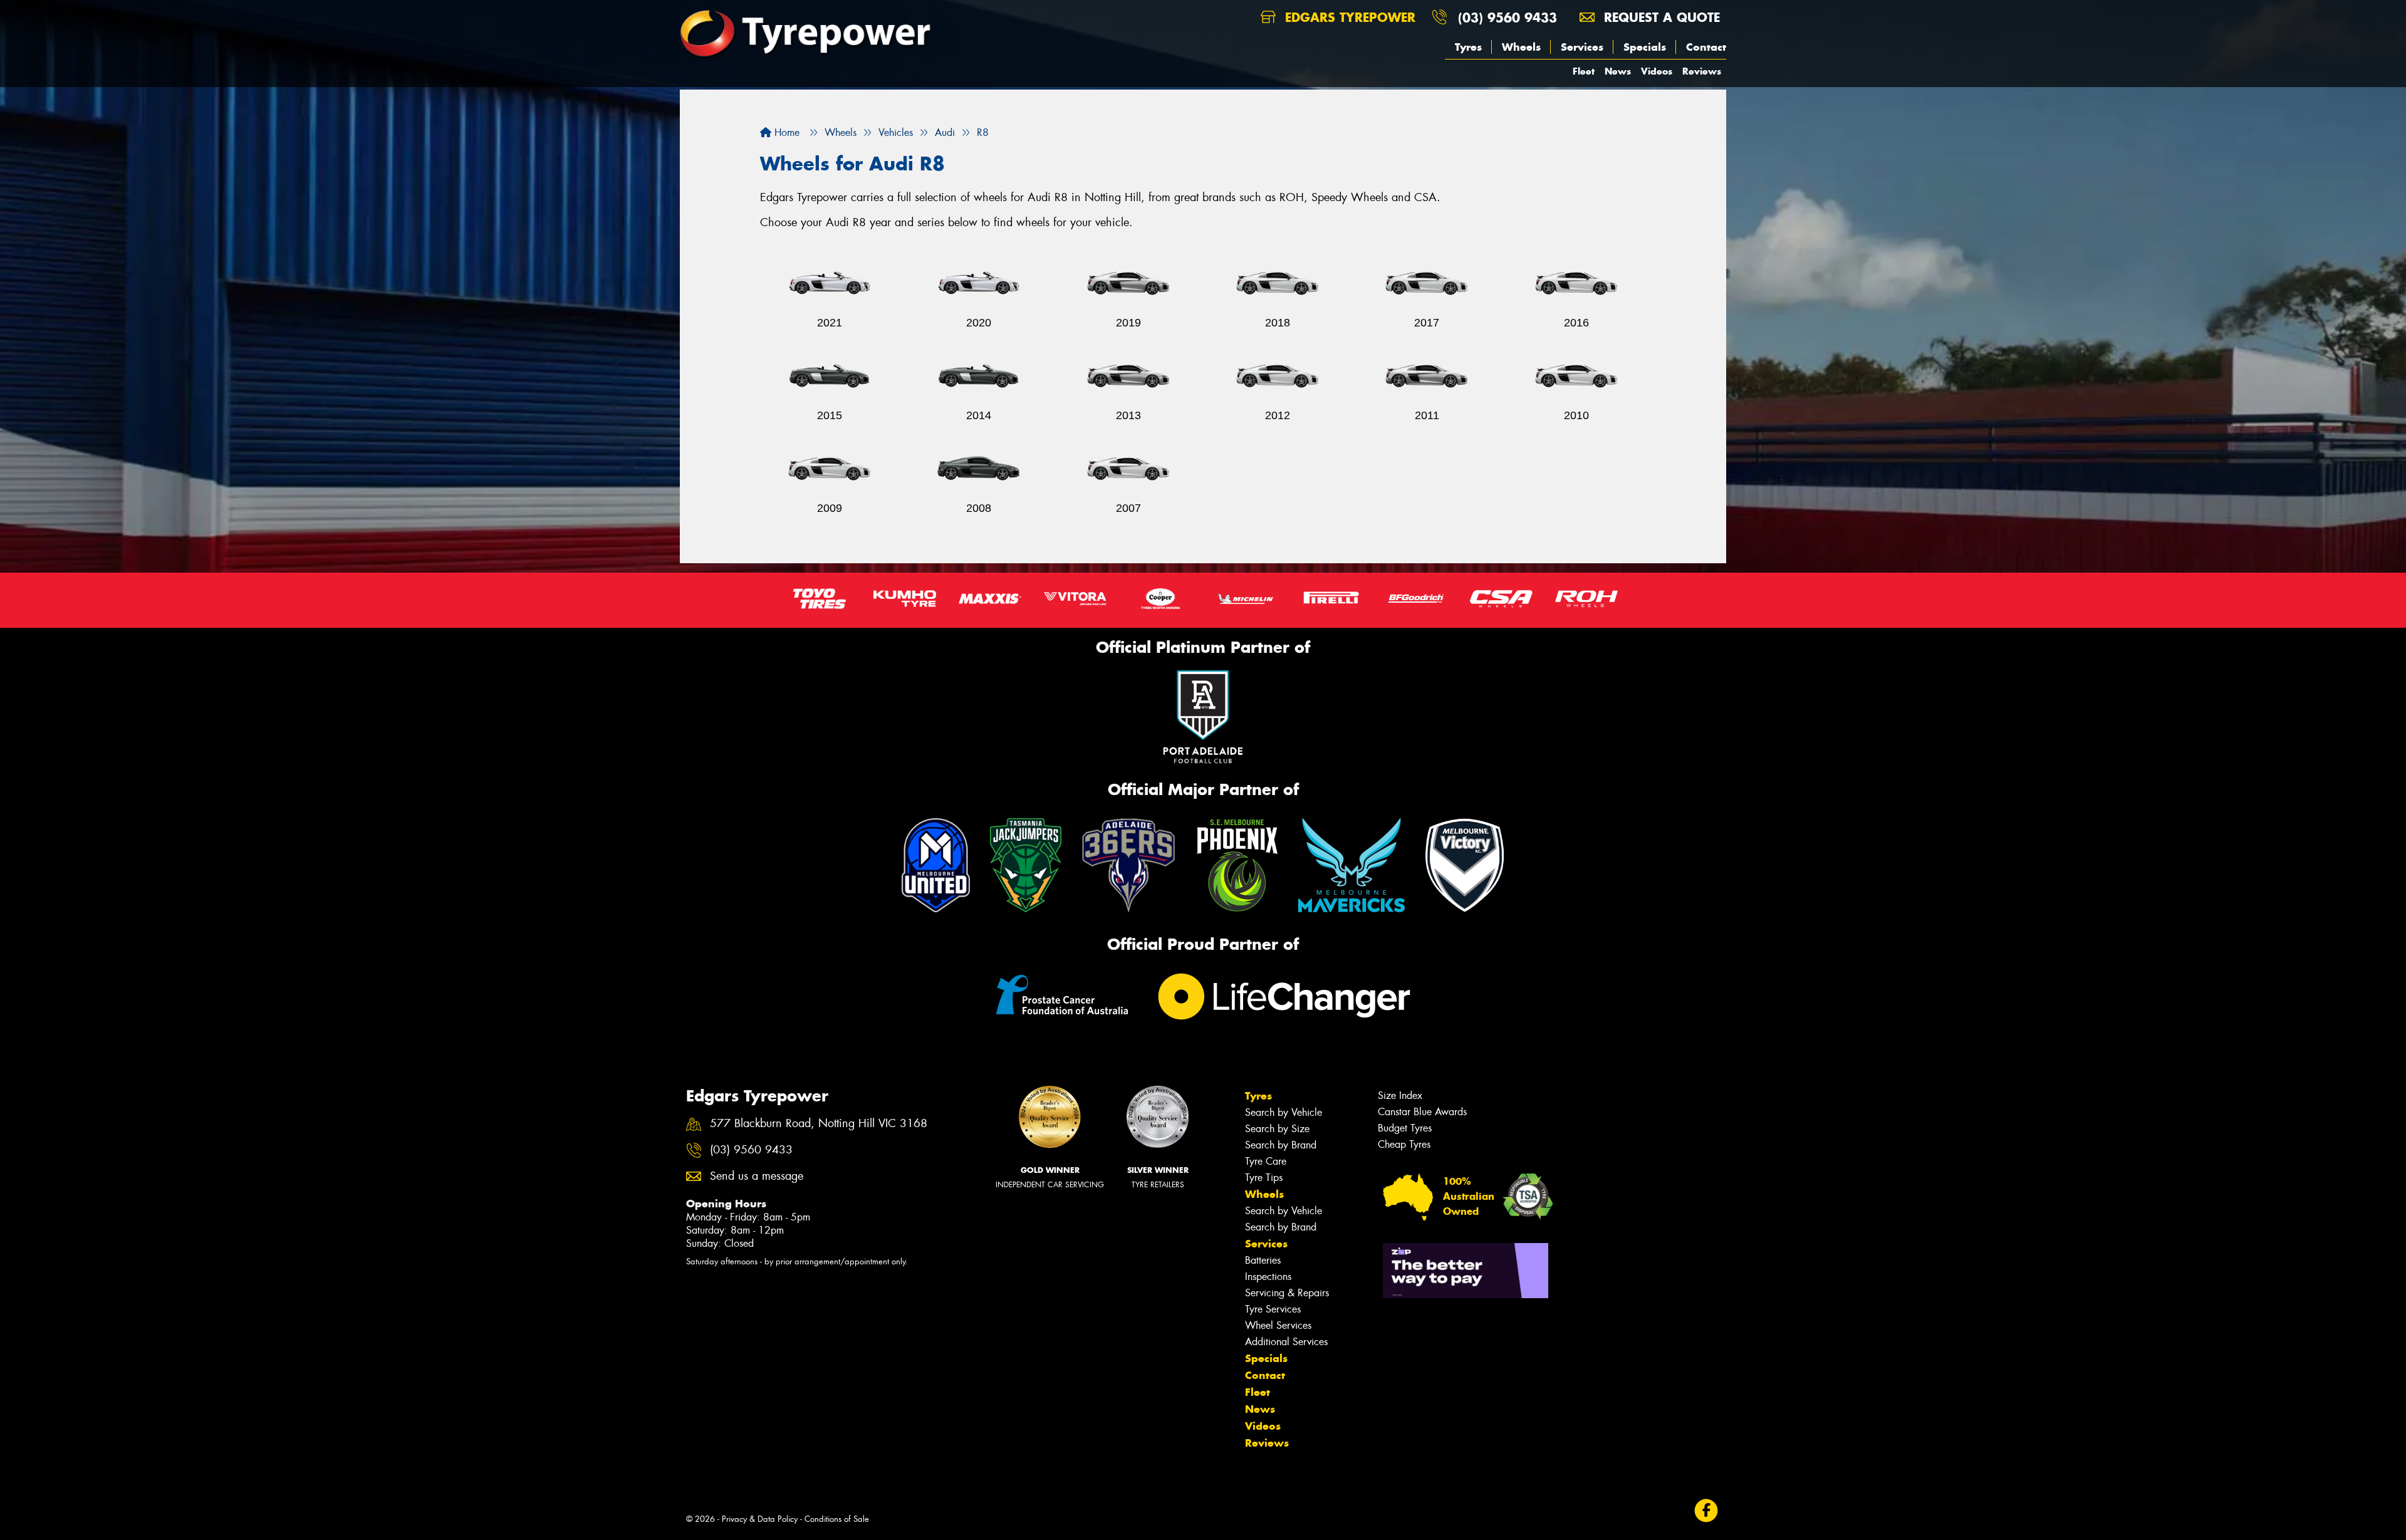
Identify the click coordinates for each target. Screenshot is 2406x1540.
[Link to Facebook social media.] (1706, 1510)
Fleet (1584, 71)
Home (785, 133)
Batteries (1263, 1260)
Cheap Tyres (1404, 1144)
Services (1582, 47)
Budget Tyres (1405, 1128)
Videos (1657, 71)
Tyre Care (1266, 1161)
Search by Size (1277, 1129)
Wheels (1521, 47)
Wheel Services (1278, 1325)
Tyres (1468, 47)
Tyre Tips (1264, 1178)
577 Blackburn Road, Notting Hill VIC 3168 (819, 1124)
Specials (1645, 47)
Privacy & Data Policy (760, 1519)
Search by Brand (1281, 1145)
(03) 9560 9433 (1508, 17)
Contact (1706, 47)
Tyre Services (1273, 1309)
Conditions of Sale (837, 1519)
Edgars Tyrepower (1348, 17)
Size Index (1400, 1095)
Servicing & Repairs (1287, 1293)
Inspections (1268, 1277)
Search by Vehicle (1284, 1112)
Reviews (1702, 71)
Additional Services (1286, 1342)
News (1618, 71)
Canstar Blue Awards (1422, 1112)
